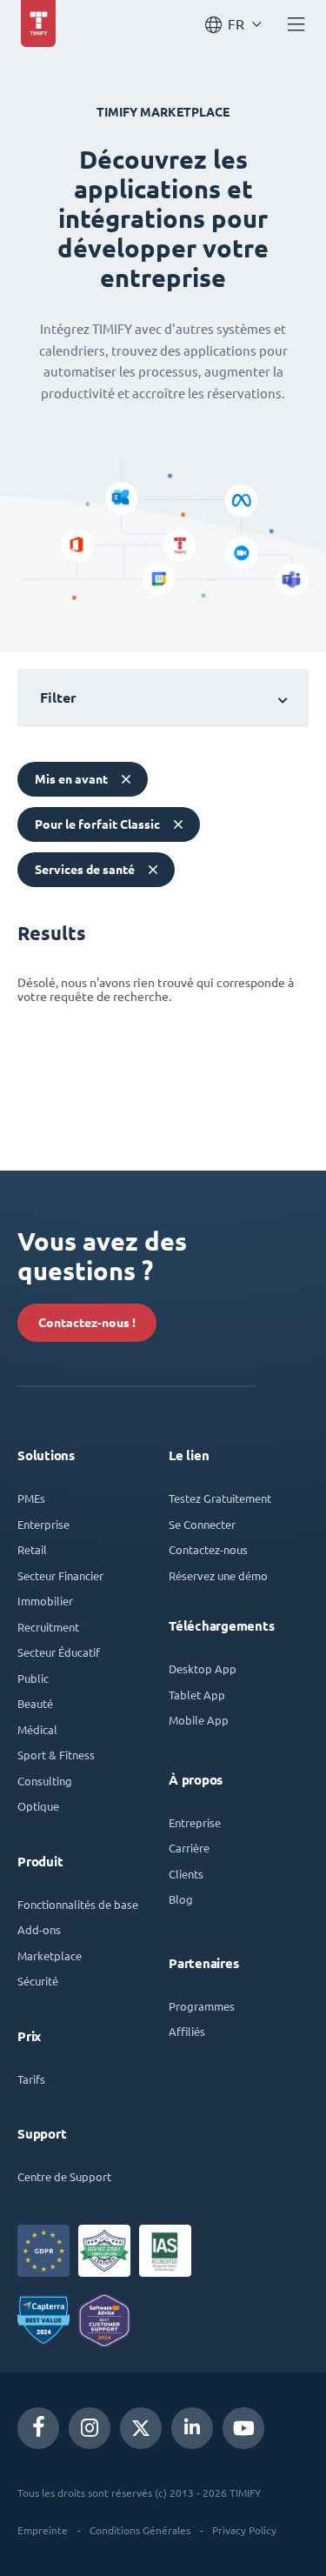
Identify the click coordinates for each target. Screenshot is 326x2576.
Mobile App (199, 1720)
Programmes (202, 2006)
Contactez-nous (208, 1549)
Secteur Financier (60, 1575)
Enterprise (43, 1524)
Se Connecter (202, 1524)
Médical (37, 1729)
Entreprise (195, 1822)
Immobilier (45, 1601)
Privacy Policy (244, 2530)
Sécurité (38, 1981)
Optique (38, 1806)
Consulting (45, 1781)
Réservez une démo (218, 1575)
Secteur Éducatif (59, 1652)
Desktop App (203, 1668)
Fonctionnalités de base (78, 1904)
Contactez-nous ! (87, 1323)
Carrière (189, 1848)
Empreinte (43, 2530)
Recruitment (48, 1627)
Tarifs (31, 2079)
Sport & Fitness (56, 1755)
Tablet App (197, 1695)
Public (33, 1678)
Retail (32, 1549)
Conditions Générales (140, 2530)
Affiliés (187, 2031)
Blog (181, 1899)
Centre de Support (64, 2176)
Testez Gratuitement (220, 1498)
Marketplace (50, 1955)
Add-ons (39, 1929)
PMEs (31, 1498)
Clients (186, 1874)
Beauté (35, 1703)
